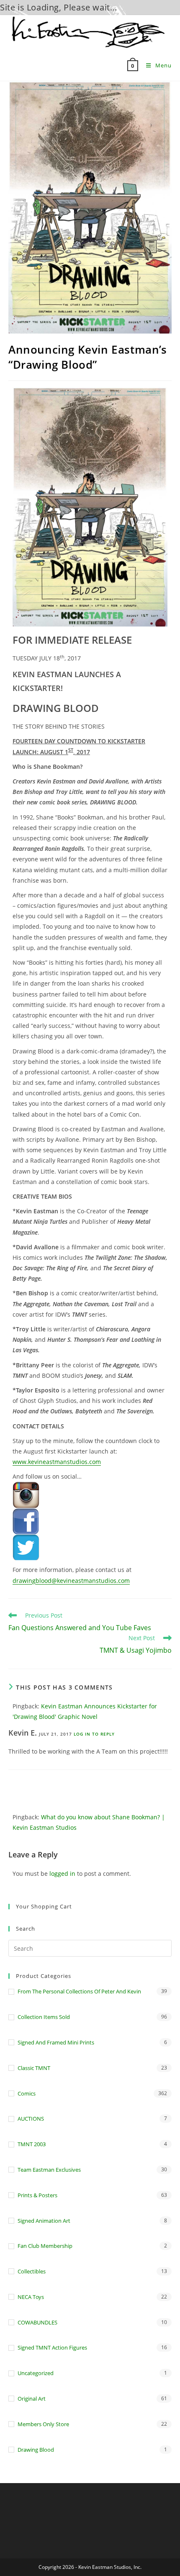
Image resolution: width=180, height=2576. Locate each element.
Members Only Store (43, 2424)
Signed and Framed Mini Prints (56, 2042)
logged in (62, 1874)
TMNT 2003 (32, 2144)
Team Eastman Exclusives (49, 2170)
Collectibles (32, 2271)
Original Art (32, 2399)
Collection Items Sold (44, 2017)
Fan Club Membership (45, 2246)
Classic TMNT (34, 2068)
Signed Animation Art (44, 2221)
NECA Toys (31, 2297)
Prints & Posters (37, 2195)
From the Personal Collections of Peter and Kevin (79, 1991)
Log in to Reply (94, 1734)
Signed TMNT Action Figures (52, 2347)
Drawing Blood (36, 2450)
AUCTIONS (31, 2119)
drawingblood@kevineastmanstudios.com (71, 1581)
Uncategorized (36, 2373)
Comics (27, 2093)
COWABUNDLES (37, 2322)
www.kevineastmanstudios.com (57, 1462)
